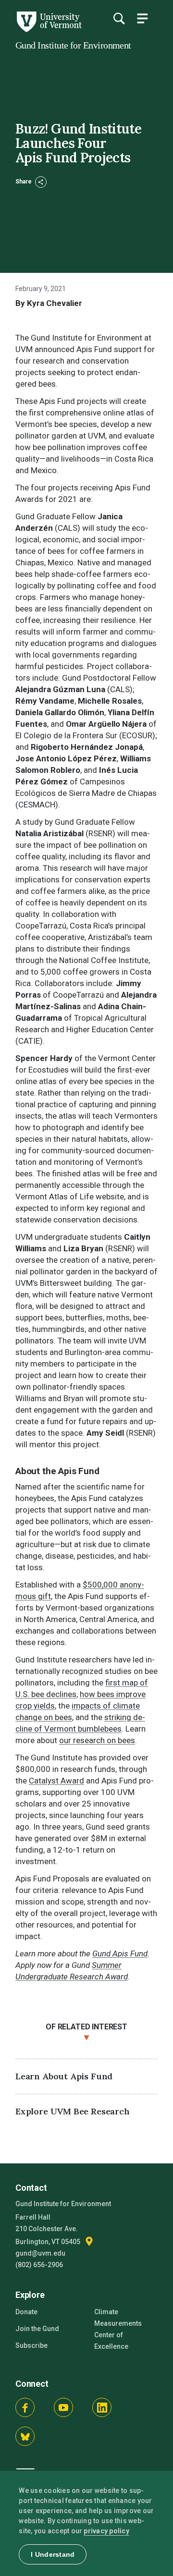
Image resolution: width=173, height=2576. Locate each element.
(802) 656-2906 (39, 2265)
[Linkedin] (102, 2407)
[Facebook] (25, 2407)
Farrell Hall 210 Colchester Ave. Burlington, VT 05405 (49, 2229)
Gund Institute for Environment (73, 45)
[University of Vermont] (49, 30)
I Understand (53, 2554)
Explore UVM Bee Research (73, 2111)
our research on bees (97, 1740)
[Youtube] (63, 2407)
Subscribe (31, 2345)
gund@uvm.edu (40, 2253)
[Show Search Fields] (119, 18)
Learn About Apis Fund (64, 2076)
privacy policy (106, 2531)
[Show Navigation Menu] (142, 18)
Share (24, 182)
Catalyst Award (56, 1781)
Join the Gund (37, 2329)
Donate (26, 2312)
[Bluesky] (25, 2436)
